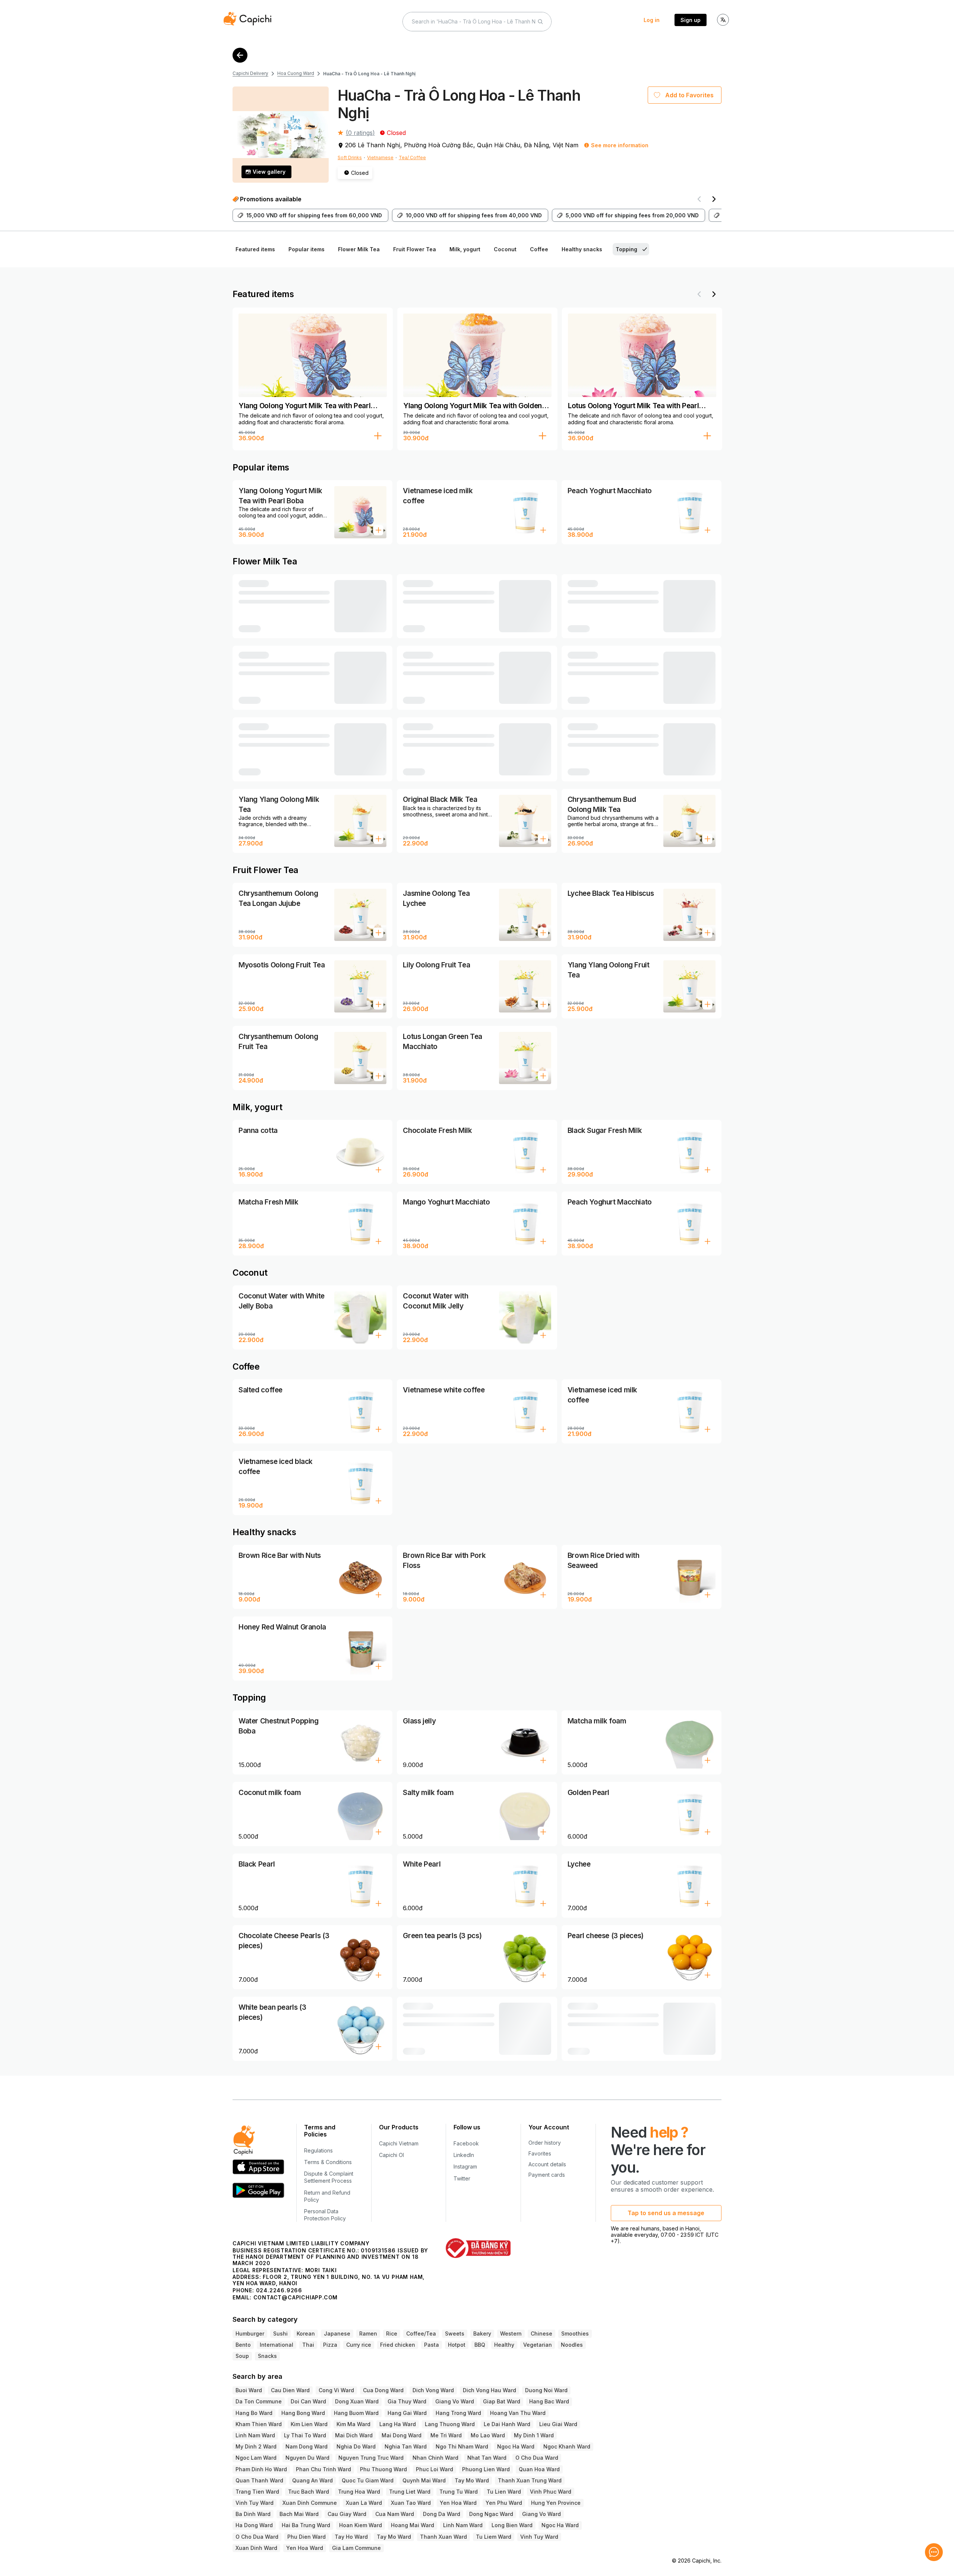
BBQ (480, 2345)
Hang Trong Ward (458, 2413)
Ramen (368, 2333)
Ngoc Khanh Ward (567, 2446)
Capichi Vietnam (399, 2143)
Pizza (330, 2345)
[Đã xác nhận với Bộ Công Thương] (478, 2248)
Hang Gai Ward (407, 2413)
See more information (620, 145)
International (277, 2345)
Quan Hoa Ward (539, 2469)
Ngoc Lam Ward (256, 2458)
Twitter (462, 2178)
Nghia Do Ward (356, 2446)
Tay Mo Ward (472, 2480)
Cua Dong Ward (383, 2390)
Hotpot (457, 2345)
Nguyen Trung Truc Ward (371, 2458)
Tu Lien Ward (504, 2492)
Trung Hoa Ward (359, 2492)
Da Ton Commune (259, 2401)
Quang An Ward (312, 2480)
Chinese (541, 2333)
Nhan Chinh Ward (435, 2458)
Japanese (337, 2333)
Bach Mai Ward (299, 2514)
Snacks (267, 2356)
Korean (306, 2333)
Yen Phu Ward (504, 2503)
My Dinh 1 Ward (534, 2435)
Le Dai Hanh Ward (507, 2424)
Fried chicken (398, 2345)
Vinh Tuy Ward (255, 2503)
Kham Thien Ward (259, 2424)
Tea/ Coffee (412, 158)
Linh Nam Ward (255, 2435)
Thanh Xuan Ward (443, 2537)
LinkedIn (464, 2155)
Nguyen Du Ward (307, 2458)
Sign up (691, 20)
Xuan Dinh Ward (256, 2548)
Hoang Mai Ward (413, 2525)
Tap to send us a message (666, 2213)
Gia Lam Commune (356, 2548)
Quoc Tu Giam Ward (368, 2480)
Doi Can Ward (308, 2401)
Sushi (280, 2333)
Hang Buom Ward (356, 2413)
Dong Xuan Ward (357, 2401)
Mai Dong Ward (402, 2435)
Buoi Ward (249, 2390)
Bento (243, 2345)
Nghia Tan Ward (406, 2446)
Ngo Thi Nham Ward (462, 2446)
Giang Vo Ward (455, 2401)
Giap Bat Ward (502, 2401)
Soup (242, 2356)
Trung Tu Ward (459, 2492)
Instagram (465, 2166)
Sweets (455, 2333)
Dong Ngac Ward (491, 2514)
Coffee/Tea (421, 2333)
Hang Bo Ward (254, 2413)
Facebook (466, 2143)
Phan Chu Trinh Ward (323, 2469)
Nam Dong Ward (307, 2446)
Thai (308, 2345)
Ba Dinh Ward (253, 2514)
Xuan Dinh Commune (310, 2503)
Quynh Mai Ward (424, 2480)
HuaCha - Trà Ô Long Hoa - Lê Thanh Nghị (369, 74)
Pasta (432, 2345)
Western (511, 2333)
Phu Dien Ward (307, 2537)
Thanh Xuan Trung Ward (530, 2480)
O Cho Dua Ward (537, 2458)
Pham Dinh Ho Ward (261, 2469)
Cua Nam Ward (395, 2514)
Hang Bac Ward (549, 2401)
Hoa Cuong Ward (296, 73)
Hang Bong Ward (303, 2413)
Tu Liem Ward (494, 2537)
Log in (652, 20)
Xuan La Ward (364, 2503)
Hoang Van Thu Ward (518, 2413)
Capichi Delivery (250, 73)
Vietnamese (380, 158)
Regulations (318, 2150)
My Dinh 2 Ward (256, 2446)
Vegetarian (538, 2345)
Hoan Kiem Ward (361, 2525)
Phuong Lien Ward (486, 2469)
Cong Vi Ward (336, 2390)
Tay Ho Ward (351, 2537)
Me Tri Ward (446, 2435)
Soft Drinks (350, 158)
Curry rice (359, 2345)
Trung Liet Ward (410, 2492)
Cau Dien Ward (290, 2390)
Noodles (572, 2345)
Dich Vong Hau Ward (489, 2390)
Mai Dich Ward (354, 2435)
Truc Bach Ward (309, 2492)
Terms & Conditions (328, 2162)
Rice (392, 2333)
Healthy (504, 2345)
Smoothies (575, 2333)
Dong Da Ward (442, 2514)
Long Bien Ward (512, 2525)
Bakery (482, 2333)
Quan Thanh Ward (259, 2480)
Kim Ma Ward (353, 2424)
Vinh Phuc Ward (551, 2492)
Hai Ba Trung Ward (306, 2525)
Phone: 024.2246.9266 (267, 2290)
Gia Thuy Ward (407, 2401)
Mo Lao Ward (488, 2435)
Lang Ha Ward (398, 2424)
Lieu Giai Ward (558, 2424)
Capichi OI (391, 2155)
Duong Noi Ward (546, 2390)
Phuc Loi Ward (435, 2469)
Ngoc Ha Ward (516, 2446)
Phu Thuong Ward (383, 2469)
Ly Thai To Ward (305, 2435)
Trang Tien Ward (257, 2492)
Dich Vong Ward (433, 2390)
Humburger (250, 2333)
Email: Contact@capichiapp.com (285, 2297)
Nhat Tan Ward (487, 2458)
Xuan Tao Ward (411, 2503)
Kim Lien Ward (309, 2424)
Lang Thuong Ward (450, 2424)
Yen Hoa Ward (458, 2503)
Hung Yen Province (556, 2503)
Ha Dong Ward (254, 2525)
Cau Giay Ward (347, 2514)
